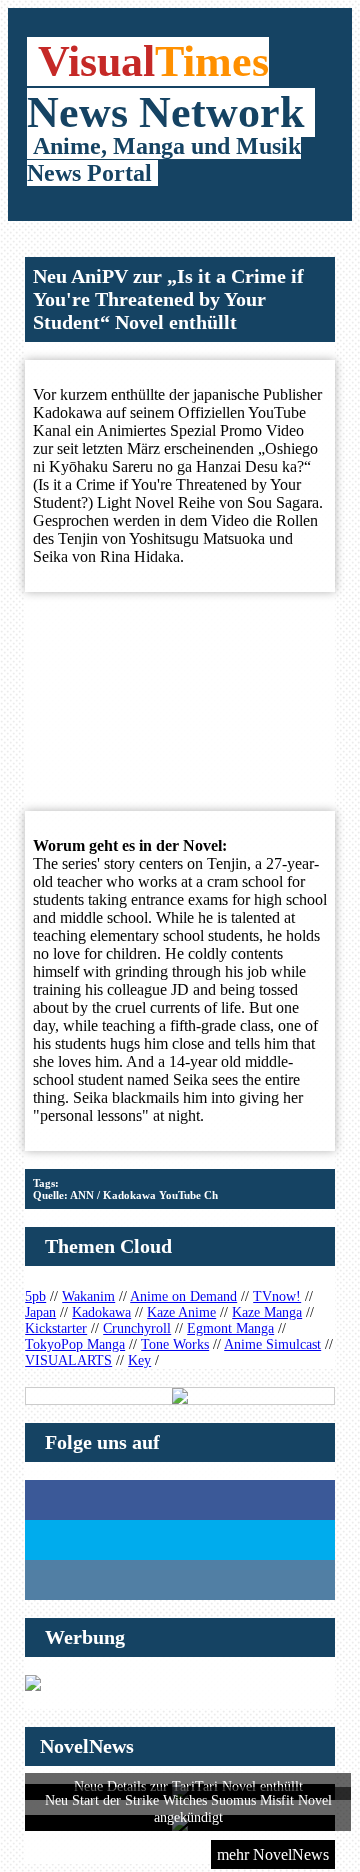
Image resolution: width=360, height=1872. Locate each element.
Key (139, 1360)
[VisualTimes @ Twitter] (180, 1540)
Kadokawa (101, 1312)
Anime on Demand (183, 1296)
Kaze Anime (181, 1312)
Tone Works (175, 1344)
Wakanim (88, 1296)
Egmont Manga (230, 1328)
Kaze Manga (267, 1312)
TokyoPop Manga (75, 1344)
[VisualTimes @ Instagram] (180, 1580)
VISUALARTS (68, 1360)
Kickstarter (56, 1328)
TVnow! (277, 1296)
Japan (40, 1312)
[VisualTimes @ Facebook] (180, 1500)
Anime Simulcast (272, 1344)
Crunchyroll (137, 1328)
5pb (35, 1296)
